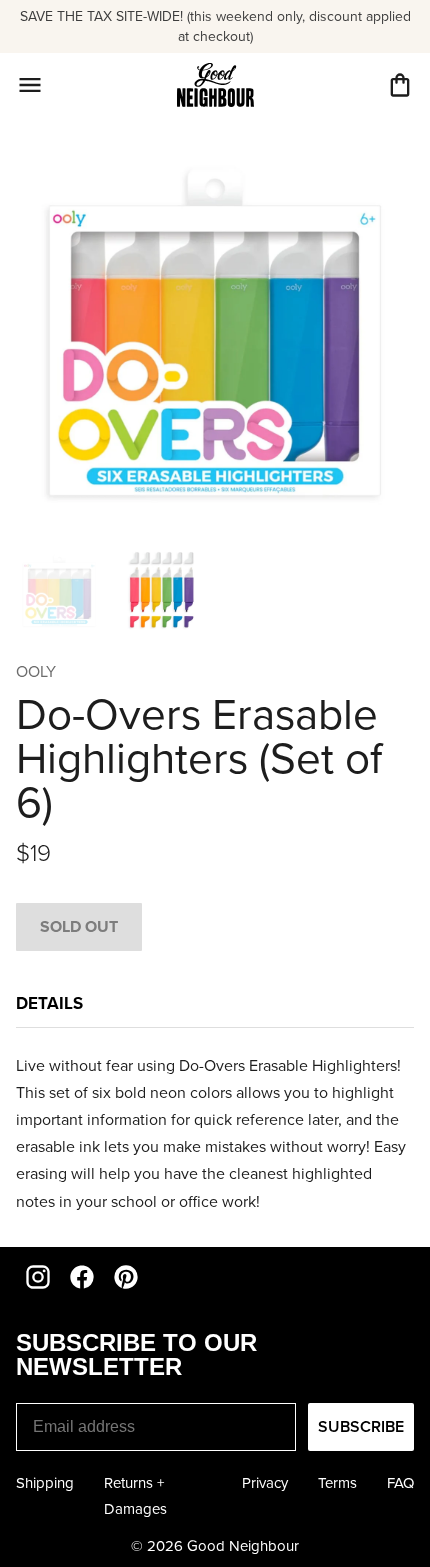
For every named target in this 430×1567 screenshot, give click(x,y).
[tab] (49, 1009)
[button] (400, 85)
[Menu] (30, 85)
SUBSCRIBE (361, 1426)
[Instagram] (38, 1277)
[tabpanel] (215, 1133)
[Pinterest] (126, 1277)
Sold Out (79, 926)
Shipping (45, 1483)
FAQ (400, 1483)
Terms (337, 1483)
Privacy (265, 1483)
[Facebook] (82, 1277)
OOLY (36, 671)
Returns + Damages (135, 1496)
